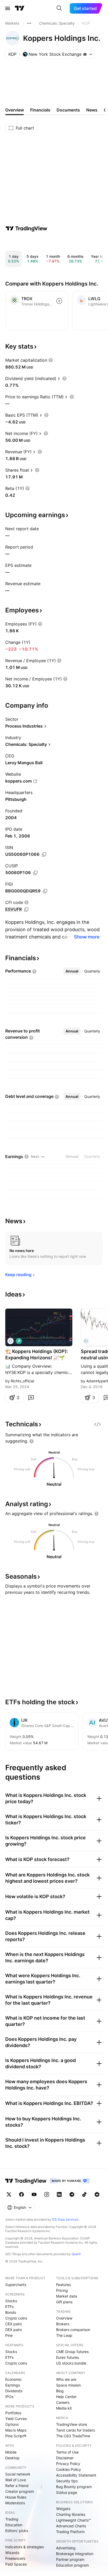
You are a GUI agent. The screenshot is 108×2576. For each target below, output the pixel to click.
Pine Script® (16, 2436)
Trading (12, 2519)
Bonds (11, 2312)
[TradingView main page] (20, 8)
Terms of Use (67, 2452)
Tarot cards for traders (75, 2430)
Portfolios (13, 2413)
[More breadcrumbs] (29, 23)
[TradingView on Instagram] (47, 2194)
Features (63, 2285)
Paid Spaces (16, 2564)
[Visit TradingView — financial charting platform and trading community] (26, 228)
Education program (72, 2565)
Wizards (12, 2553)
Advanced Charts (71, 2526)
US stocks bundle (71, 2363)
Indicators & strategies (25, 2547)
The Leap (64, 2335)
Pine (9, 2335)
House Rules (16, 2497)
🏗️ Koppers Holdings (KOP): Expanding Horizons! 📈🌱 (37, 1354)
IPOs (9, 2397)
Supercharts (16, 2285)
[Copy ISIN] (44, 854)
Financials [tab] (40, 110)
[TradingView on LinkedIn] (59, 2194)
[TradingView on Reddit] (97, 2194)
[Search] (59, 8)
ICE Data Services (65, 2219)
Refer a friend (17, 2486)
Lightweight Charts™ (74, 2520)
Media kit (64, 2408)
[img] (85, 54)
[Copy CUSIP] (35, 873)
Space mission (68, 2385)
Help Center (66, 2397)
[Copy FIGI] (45, 891)
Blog (60, 2391)
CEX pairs (13, 2324)
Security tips (67, 2481)
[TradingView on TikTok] (84, 2194)
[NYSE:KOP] (10, 1341)
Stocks (11, 2301)
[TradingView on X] (9, 2194)
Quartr (76, 2254)
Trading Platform (70, 2532)
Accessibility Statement (76, 2475)
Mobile (11, 2452)
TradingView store (72, 2424)
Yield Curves (16, 2419)
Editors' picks (17, 2531)
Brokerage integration (75, 2554)
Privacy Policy (68, 2464)
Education (14, 2525)
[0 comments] (31, 1398)
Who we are (66, 2379)
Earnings (13, 2385)
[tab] (72, 971)
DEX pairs (13, 2330)
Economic (13, 2379)
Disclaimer (65, 2458)
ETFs (9, 2307)
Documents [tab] (68, 110)
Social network (18, 2474)
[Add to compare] (59, 301)
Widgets (63, 2509)
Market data (67, 2296)
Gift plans (64, 2302)
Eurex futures (67, 2357)
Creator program (20, 2491)
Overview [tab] (15, 110)
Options (12, 2424)
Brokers (63, 2324)
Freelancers (15, 2558)
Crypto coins (16, 2318)
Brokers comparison (73, 2330)
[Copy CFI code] (26, 909)
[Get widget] (98, 1424)
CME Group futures (72, 2352)
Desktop (12, 2458)
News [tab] (92, 110)
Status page (67, 2492)
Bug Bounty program (74, 2487)
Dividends (14, 2391)
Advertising (66, 2548)
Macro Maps (16, 2430)
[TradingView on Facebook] (21, 2194)
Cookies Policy (69, 2469)
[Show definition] (51, 360)
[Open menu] (8, 8)
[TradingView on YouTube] (34, 2194)
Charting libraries (71, 2514)
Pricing (62, 2290)
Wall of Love (16, 2480)
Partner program (70, 2559)
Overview (64, 2318)
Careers (63, 2402)
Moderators (15, 2503)
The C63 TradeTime (73, 2436)
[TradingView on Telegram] (72, 2194)
